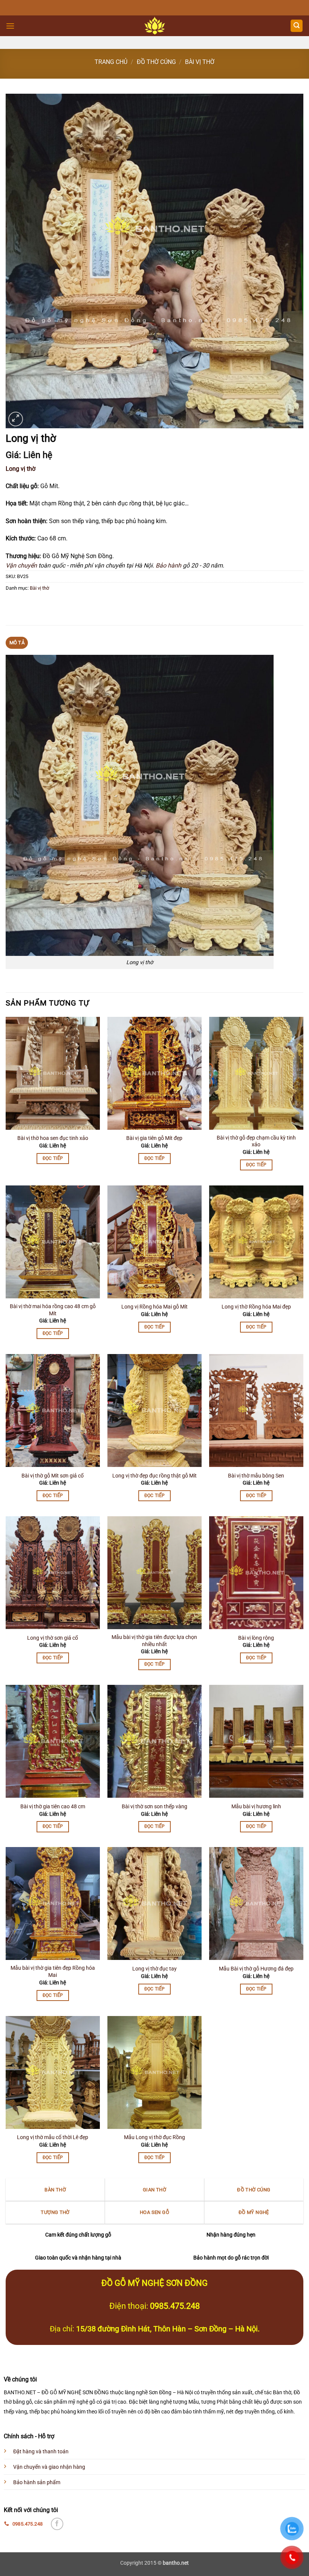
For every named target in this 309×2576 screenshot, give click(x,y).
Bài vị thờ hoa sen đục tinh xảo (53, 1138)
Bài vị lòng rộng (256, 1638)
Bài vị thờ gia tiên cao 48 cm (53, 1807)
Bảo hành (168, 565)
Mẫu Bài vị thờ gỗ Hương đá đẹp (256, 1969)
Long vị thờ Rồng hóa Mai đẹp (256, 1307)
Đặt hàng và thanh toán (41, 2452)
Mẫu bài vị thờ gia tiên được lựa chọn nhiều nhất (154, 1641)
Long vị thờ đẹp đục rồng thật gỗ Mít (154, 1476)
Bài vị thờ (200, 62)
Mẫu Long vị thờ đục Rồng (154, 2137)
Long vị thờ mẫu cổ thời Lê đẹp (53, 2137)
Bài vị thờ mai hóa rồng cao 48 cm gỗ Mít (53, 1310)
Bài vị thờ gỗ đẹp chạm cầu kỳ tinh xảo (256, 1141)
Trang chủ (111, 62)
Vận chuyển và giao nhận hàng (49, 2467)
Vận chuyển (21, 565)
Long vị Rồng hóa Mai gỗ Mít (154, 1307)
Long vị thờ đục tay (154, 1969)
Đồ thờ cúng (156, 62)
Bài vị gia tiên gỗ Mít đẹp (154, 1138)
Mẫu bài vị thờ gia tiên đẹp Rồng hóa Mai (53, 1972)
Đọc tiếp (53, 1158)
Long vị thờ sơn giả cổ (53, 1638)
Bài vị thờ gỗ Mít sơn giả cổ (53, 1476)
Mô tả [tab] (17, 643)
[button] (10, 26)
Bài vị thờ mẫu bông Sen (256, 1476)
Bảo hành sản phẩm (37, 2482)
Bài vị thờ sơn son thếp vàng (154, 1807)
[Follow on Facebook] (57, 2524)
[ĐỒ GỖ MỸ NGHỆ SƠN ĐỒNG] (155, 26)
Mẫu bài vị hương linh (256, 1807)
